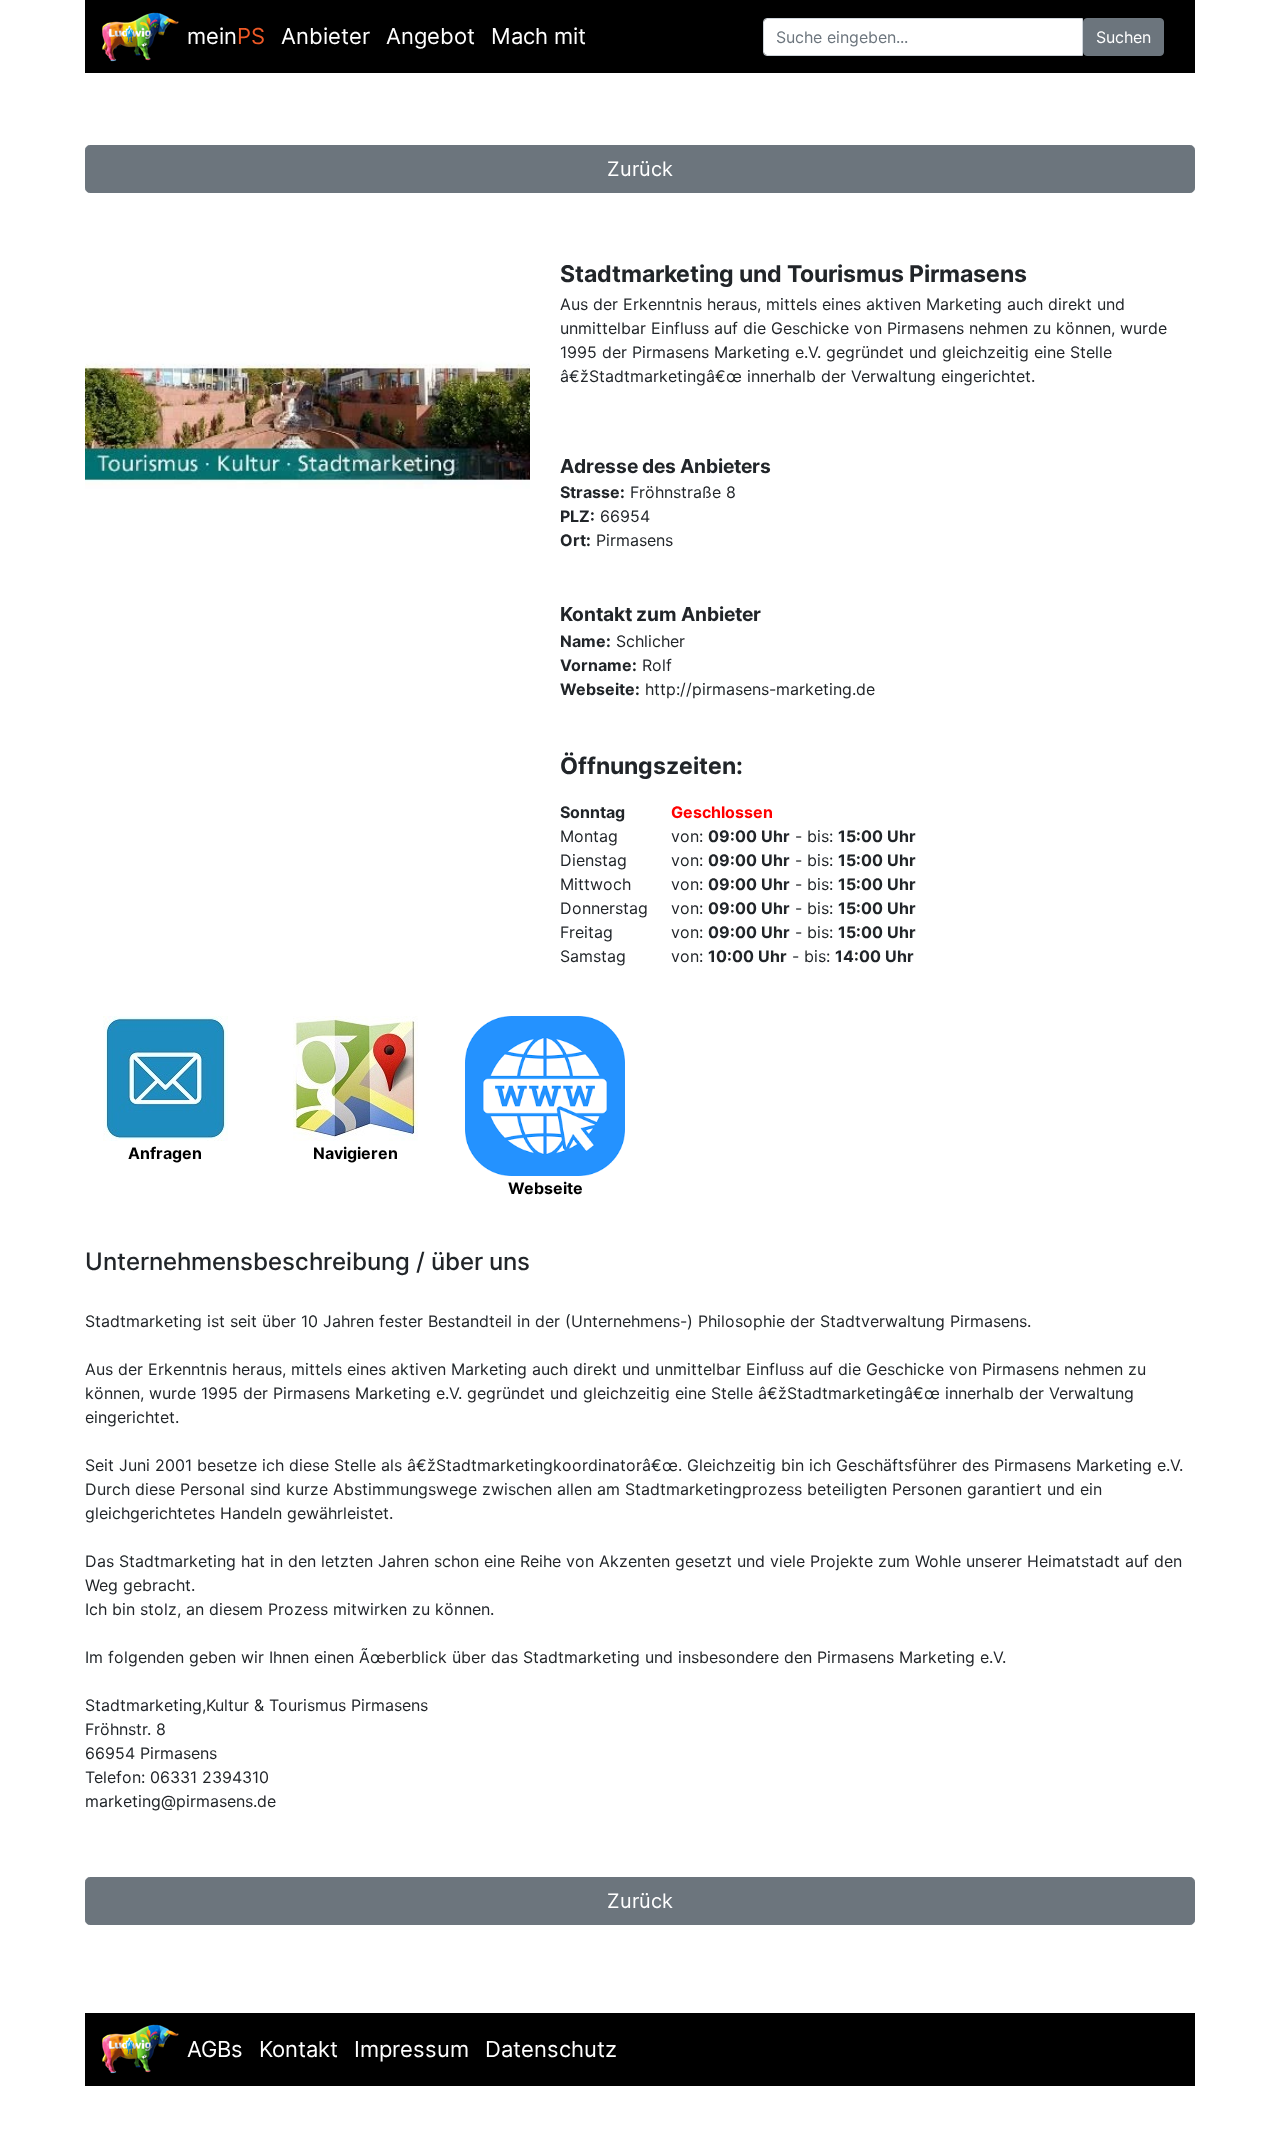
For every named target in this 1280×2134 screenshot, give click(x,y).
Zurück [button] (640, 169)
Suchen (1123, 37)
